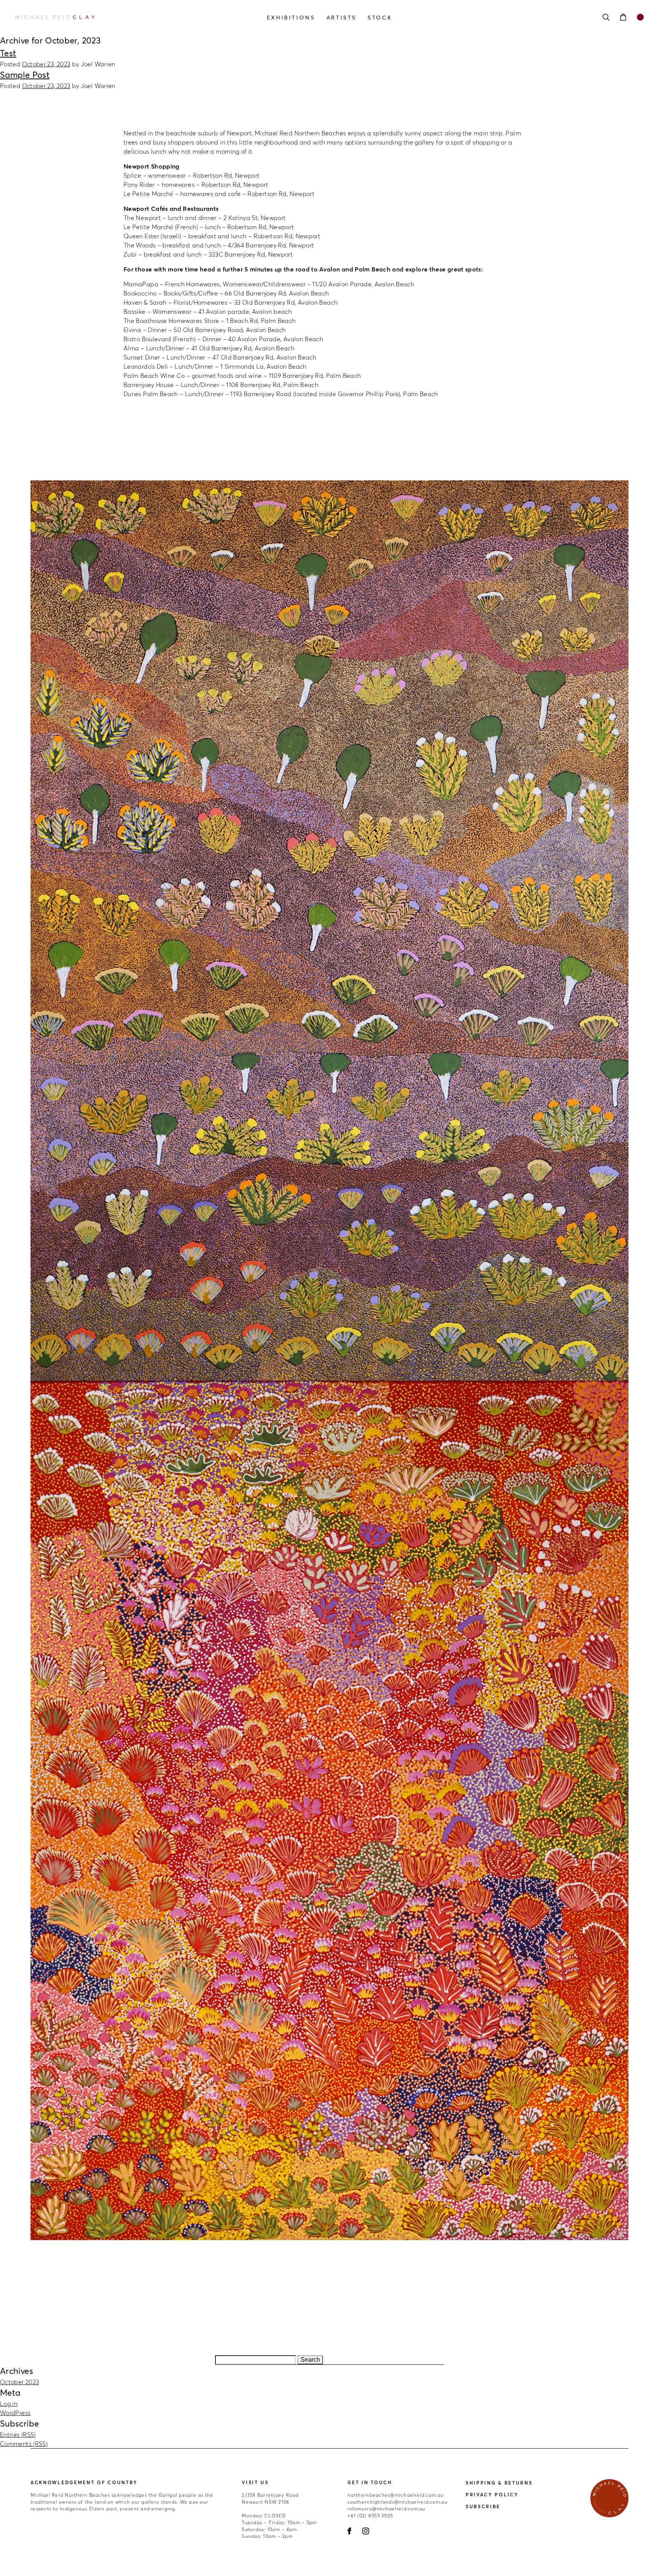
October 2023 (19, 2382)
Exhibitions (291, 18)
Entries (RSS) (18, 2435)
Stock (380, 18)
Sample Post (25, 75)
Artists (342, 18)
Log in (9, 2404)
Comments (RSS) (24, 2444)
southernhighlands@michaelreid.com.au (397, 2502)
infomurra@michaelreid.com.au (386, 2509)
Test (8, 53)
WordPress (15, 2413)
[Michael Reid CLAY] (109, 17)
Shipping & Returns (499, 2483)
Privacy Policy (492, 2495)
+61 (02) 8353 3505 (370, 2516)
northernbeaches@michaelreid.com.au (395, 2495)
